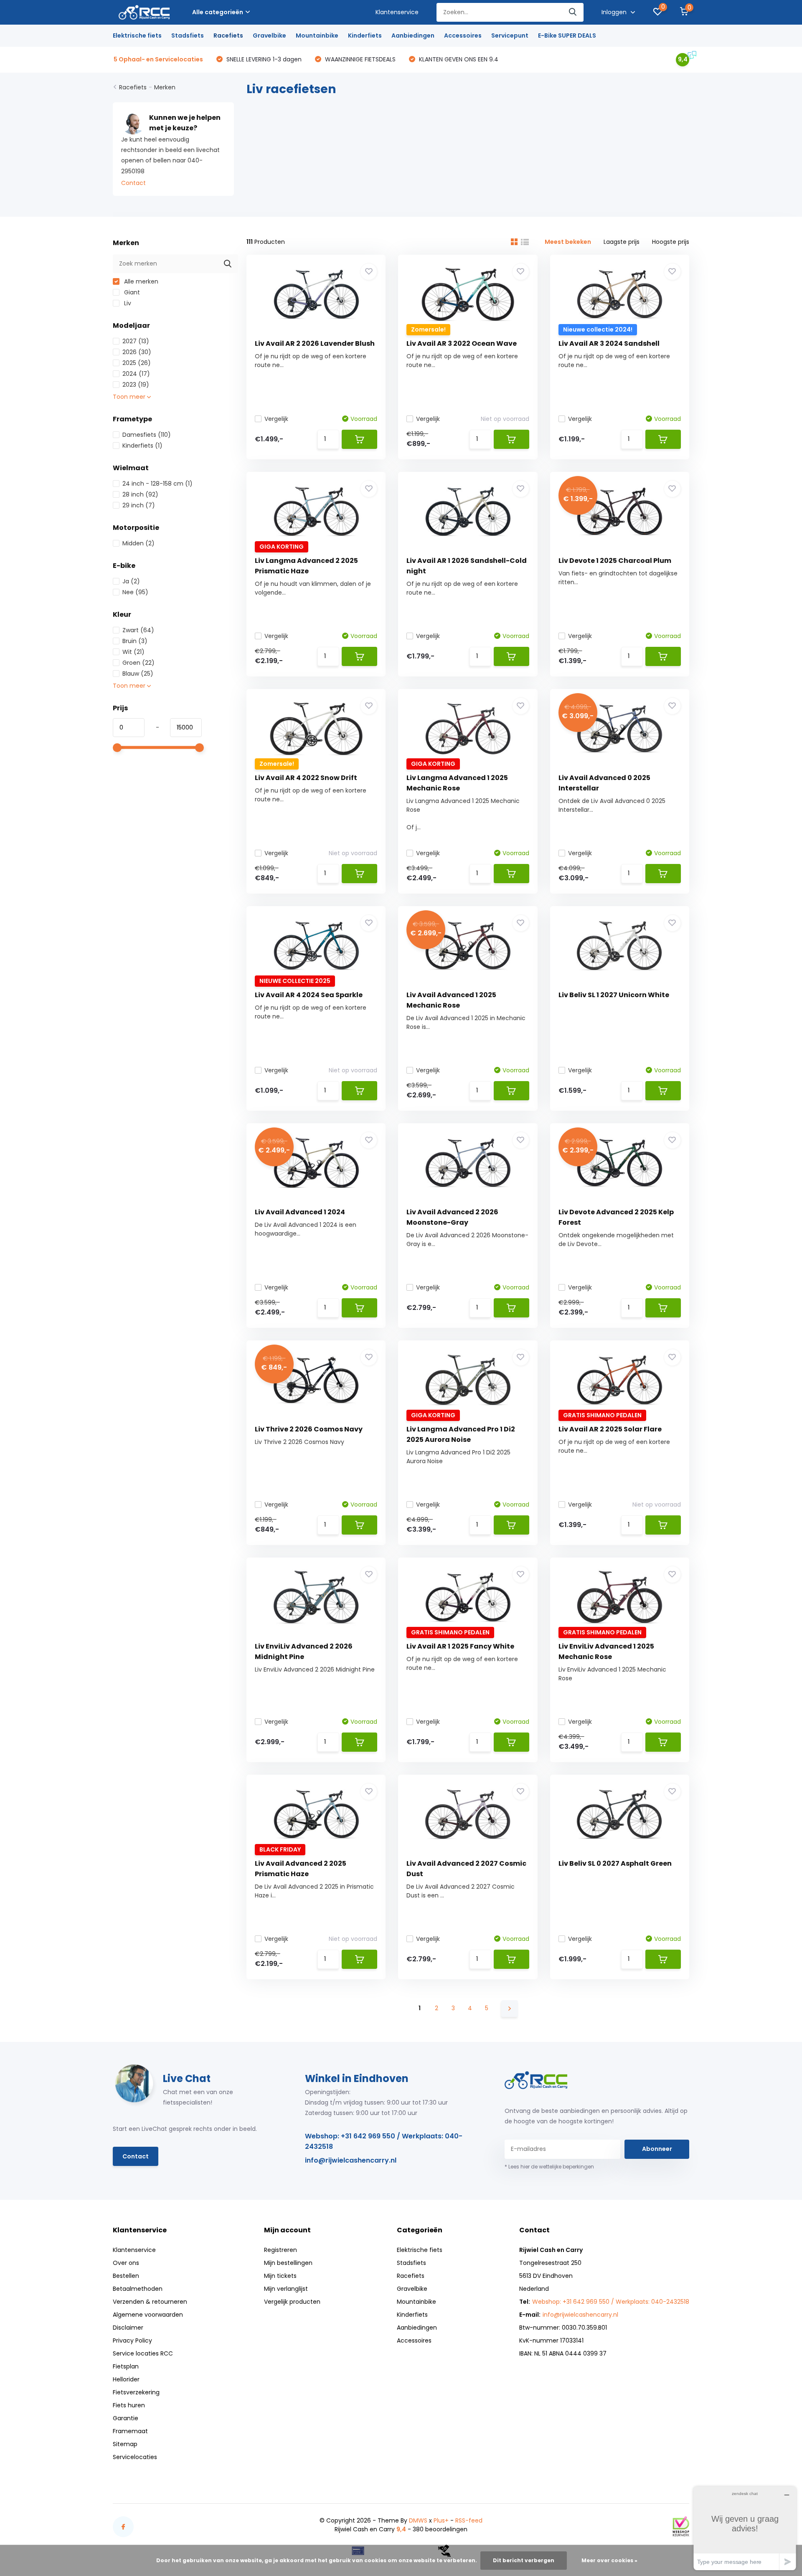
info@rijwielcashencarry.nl (351, 2160)
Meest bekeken (568, 242)
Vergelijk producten (292, 2302)
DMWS (418, 2520)
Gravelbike (269, 35)
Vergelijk (276, 419)
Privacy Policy (132, 2340)
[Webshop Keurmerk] (681, 2526)
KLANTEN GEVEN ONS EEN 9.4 (458, 59)
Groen (138, 663)
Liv (127, 303)
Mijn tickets (280, 2276)
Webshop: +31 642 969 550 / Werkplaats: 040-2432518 (384, 2141)
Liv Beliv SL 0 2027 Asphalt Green (615, 1863)
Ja (131, 581)
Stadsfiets (188, 35)
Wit (133, 652)
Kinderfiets (365, 35)
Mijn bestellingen (288, 2263)
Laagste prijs (622, 242)
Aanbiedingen (413, 35)
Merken (165, 87)
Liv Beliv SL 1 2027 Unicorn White (614, 995)
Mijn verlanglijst (286, 2289)
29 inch (139, 505)
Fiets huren (129, 2405)
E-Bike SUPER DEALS (567, 35)
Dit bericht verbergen (524, 2560)
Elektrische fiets (137, 35)
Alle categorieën (218, 12)
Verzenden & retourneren (150, 2302)
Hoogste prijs (671, 242)
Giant (131, 292)
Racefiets (228, 35)
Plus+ (441, 2520)
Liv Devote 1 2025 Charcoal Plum (615, 561)
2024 (136, 374)
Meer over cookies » (609, 2560)
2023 (136, 385)
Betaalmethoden (138, 2289)
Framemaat (130, 2431)
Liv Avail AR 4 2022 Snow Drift (306, 778)
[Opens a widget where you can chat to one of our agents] (745, 2528)
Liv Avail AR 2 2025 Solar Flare (610, 1429)
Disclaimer (128, 2328)
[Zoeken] (573, 12)
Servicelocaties (135, 2457)
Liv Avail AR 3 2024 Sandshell (609, 343)
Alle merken (140, 281)
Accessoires (463, 35)
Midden (138, 543)
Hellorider (126, 2379)
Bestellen (126, 2276)
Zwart (138, 630)
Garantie (126, 2418)
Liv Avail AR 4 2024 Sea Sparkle (309, 995)
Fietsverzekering (136, 2392)
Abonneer (657, 2149)
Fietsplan (126, 2366)
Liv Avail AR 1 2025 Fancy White (460, 1646)
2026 (137, 352)
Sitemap (125, 2444)
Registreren (280, 2250)
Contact (133, 183)
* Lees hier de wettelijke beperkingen (549, 2167)
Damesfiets (147, 435)
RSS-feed (469, 2520)
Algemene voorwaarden (148, 2315)
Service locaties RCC (143, 2353)
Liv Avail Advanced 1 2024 (300, 1212)
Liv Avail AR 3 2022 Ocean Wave (462, 343)
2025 (137, 363)
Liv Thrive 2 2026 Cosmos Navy (309, 1429)
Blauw (138, 674)
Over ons (126, 2263)
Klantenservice (397, 12)
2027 (136, 341)
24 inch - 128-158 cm (157, 484)
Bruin (135, 641)
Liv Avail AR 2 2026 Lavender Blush (315, 343)
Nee (135, 592)
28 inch (140, 494)
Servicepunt (510, 35)
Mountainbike (317, 35)
